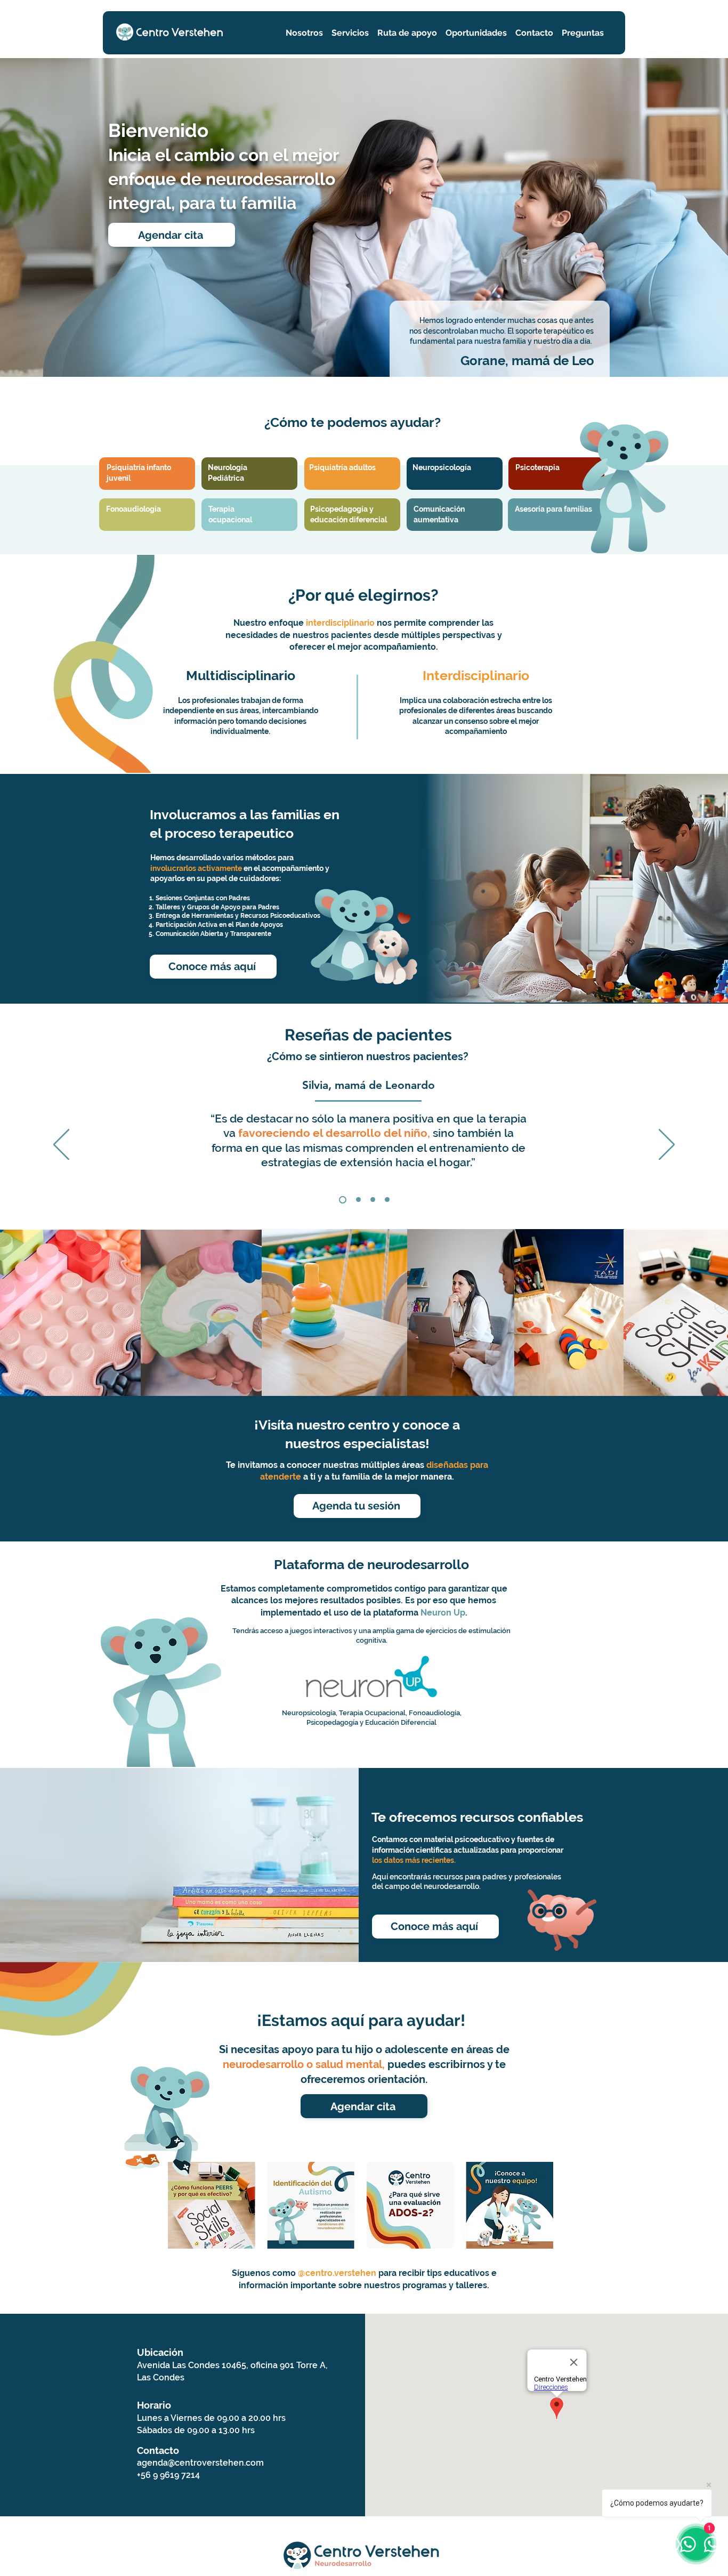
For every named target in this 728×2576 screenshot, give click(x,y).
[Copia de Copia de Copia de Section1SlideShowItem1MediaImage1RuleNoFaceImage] (387, 1200)
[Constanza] (357, 1200)
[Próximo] (667, 1145)
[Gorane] (373, 1200)
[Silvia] (341, 1200)
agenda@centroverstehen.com (200, 2463)
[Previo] (61, 1145)
